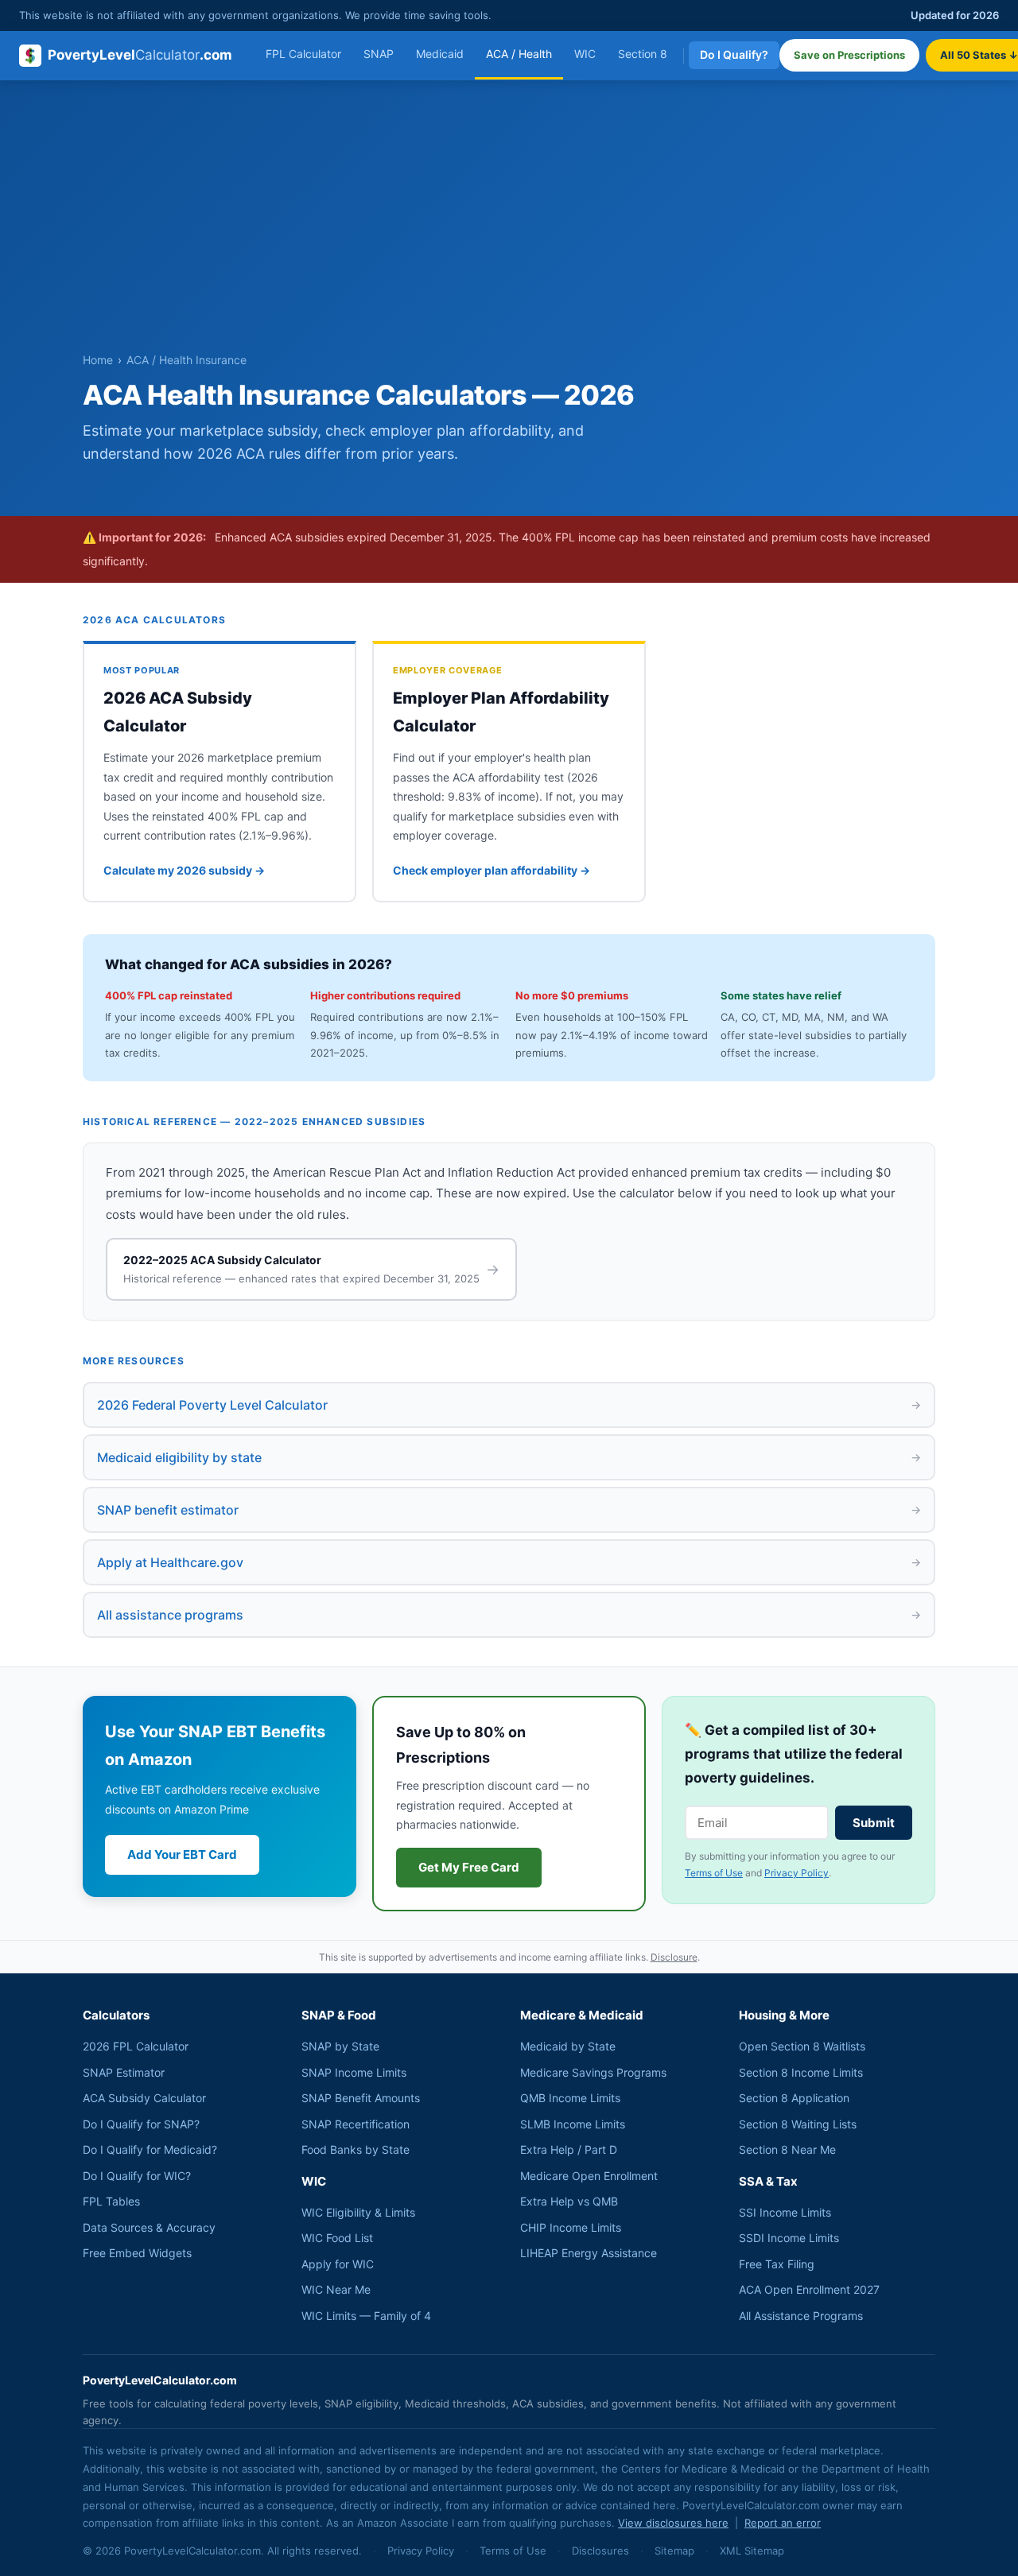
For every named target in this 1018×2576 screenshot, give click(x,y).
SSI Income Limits (785, 2212)
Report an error (783, 2523)
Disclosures (600, 2551)
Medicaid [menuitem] (440, 54)
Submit (874, 1823)
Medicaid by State (568, 2046)
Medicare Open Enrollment (589, 2176)
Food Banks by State (356, 2149)
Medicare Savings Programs (593, 2072)
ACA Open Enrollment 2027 (809, 2289)
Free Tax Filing (777, 2264)
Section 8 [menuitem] (643, 54)
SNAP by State (340, 2046)
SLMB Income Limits (573, 2124)
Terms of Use (714, 1873)
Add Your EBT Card (182, 1854)
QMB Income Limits (570, 2098)
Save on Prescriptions (849, 55)
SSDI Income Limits (789, 2238)
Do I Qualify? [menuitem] (734, 54)
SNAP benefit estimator (509, 1510)
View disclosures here (673, 2523)
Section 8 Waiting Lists (798, 2124)
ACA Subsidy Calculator (144, 2098)
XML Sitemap (752, 2551)
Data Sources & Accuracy (149, 2227)
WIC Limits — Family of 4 (366, 2316)
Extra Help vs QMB (569, 2201)
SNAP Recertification (356, 2124)
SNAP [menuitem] (379, 54)
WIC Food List (337, 2238)
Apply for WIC (338, 2264)
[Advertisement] (509, 231)
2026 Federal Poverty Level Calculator (509, 1405)
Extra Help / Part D (569, 2149)
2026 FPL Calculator (136, 2046)
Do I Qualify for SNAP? (141, 2124)
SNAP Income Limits (354, 2072)
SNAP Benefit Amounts (361, 2098)
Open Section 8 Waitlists (802, 2046)
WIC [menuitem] (585, 54)
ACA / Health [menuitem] (519, 54)
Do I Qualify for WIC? (137, 2176)
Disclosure (674, 1957)
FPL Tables (111, 2201)
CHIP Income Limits (571, 2227)
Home (98, 360)
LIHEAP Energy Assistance (589, 2253)
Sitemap (674, 2551)
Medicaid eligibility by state (509, 1457)
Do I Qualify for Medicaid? (150, 2149)
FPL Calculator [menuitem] (303, 54)
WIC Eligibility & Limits (358, 2212)
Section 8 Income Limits (801, 2072)
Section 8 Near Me (787, 2149)
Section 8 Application (794, 2098)
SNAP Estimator (124, 2072)
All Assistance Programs (801, 2316)
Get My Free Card (469, 1867)
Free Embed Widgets (137, 2253)
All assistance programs (509, 1615)
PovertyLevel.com (140, 55)
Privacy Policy (797, 1873)
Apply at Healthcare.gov (509, 1562)
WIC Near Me (336, 2289)
